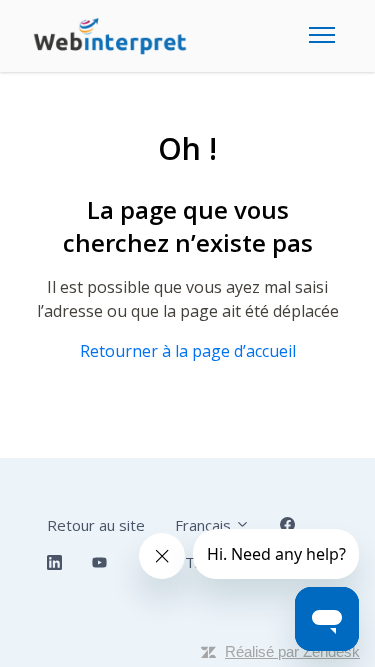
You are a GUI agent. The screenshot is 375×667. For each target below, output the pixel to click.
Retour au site (96, 525)
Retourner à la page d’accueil (188, 351)
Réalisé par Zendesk (292, 651)
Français (205, 525)
